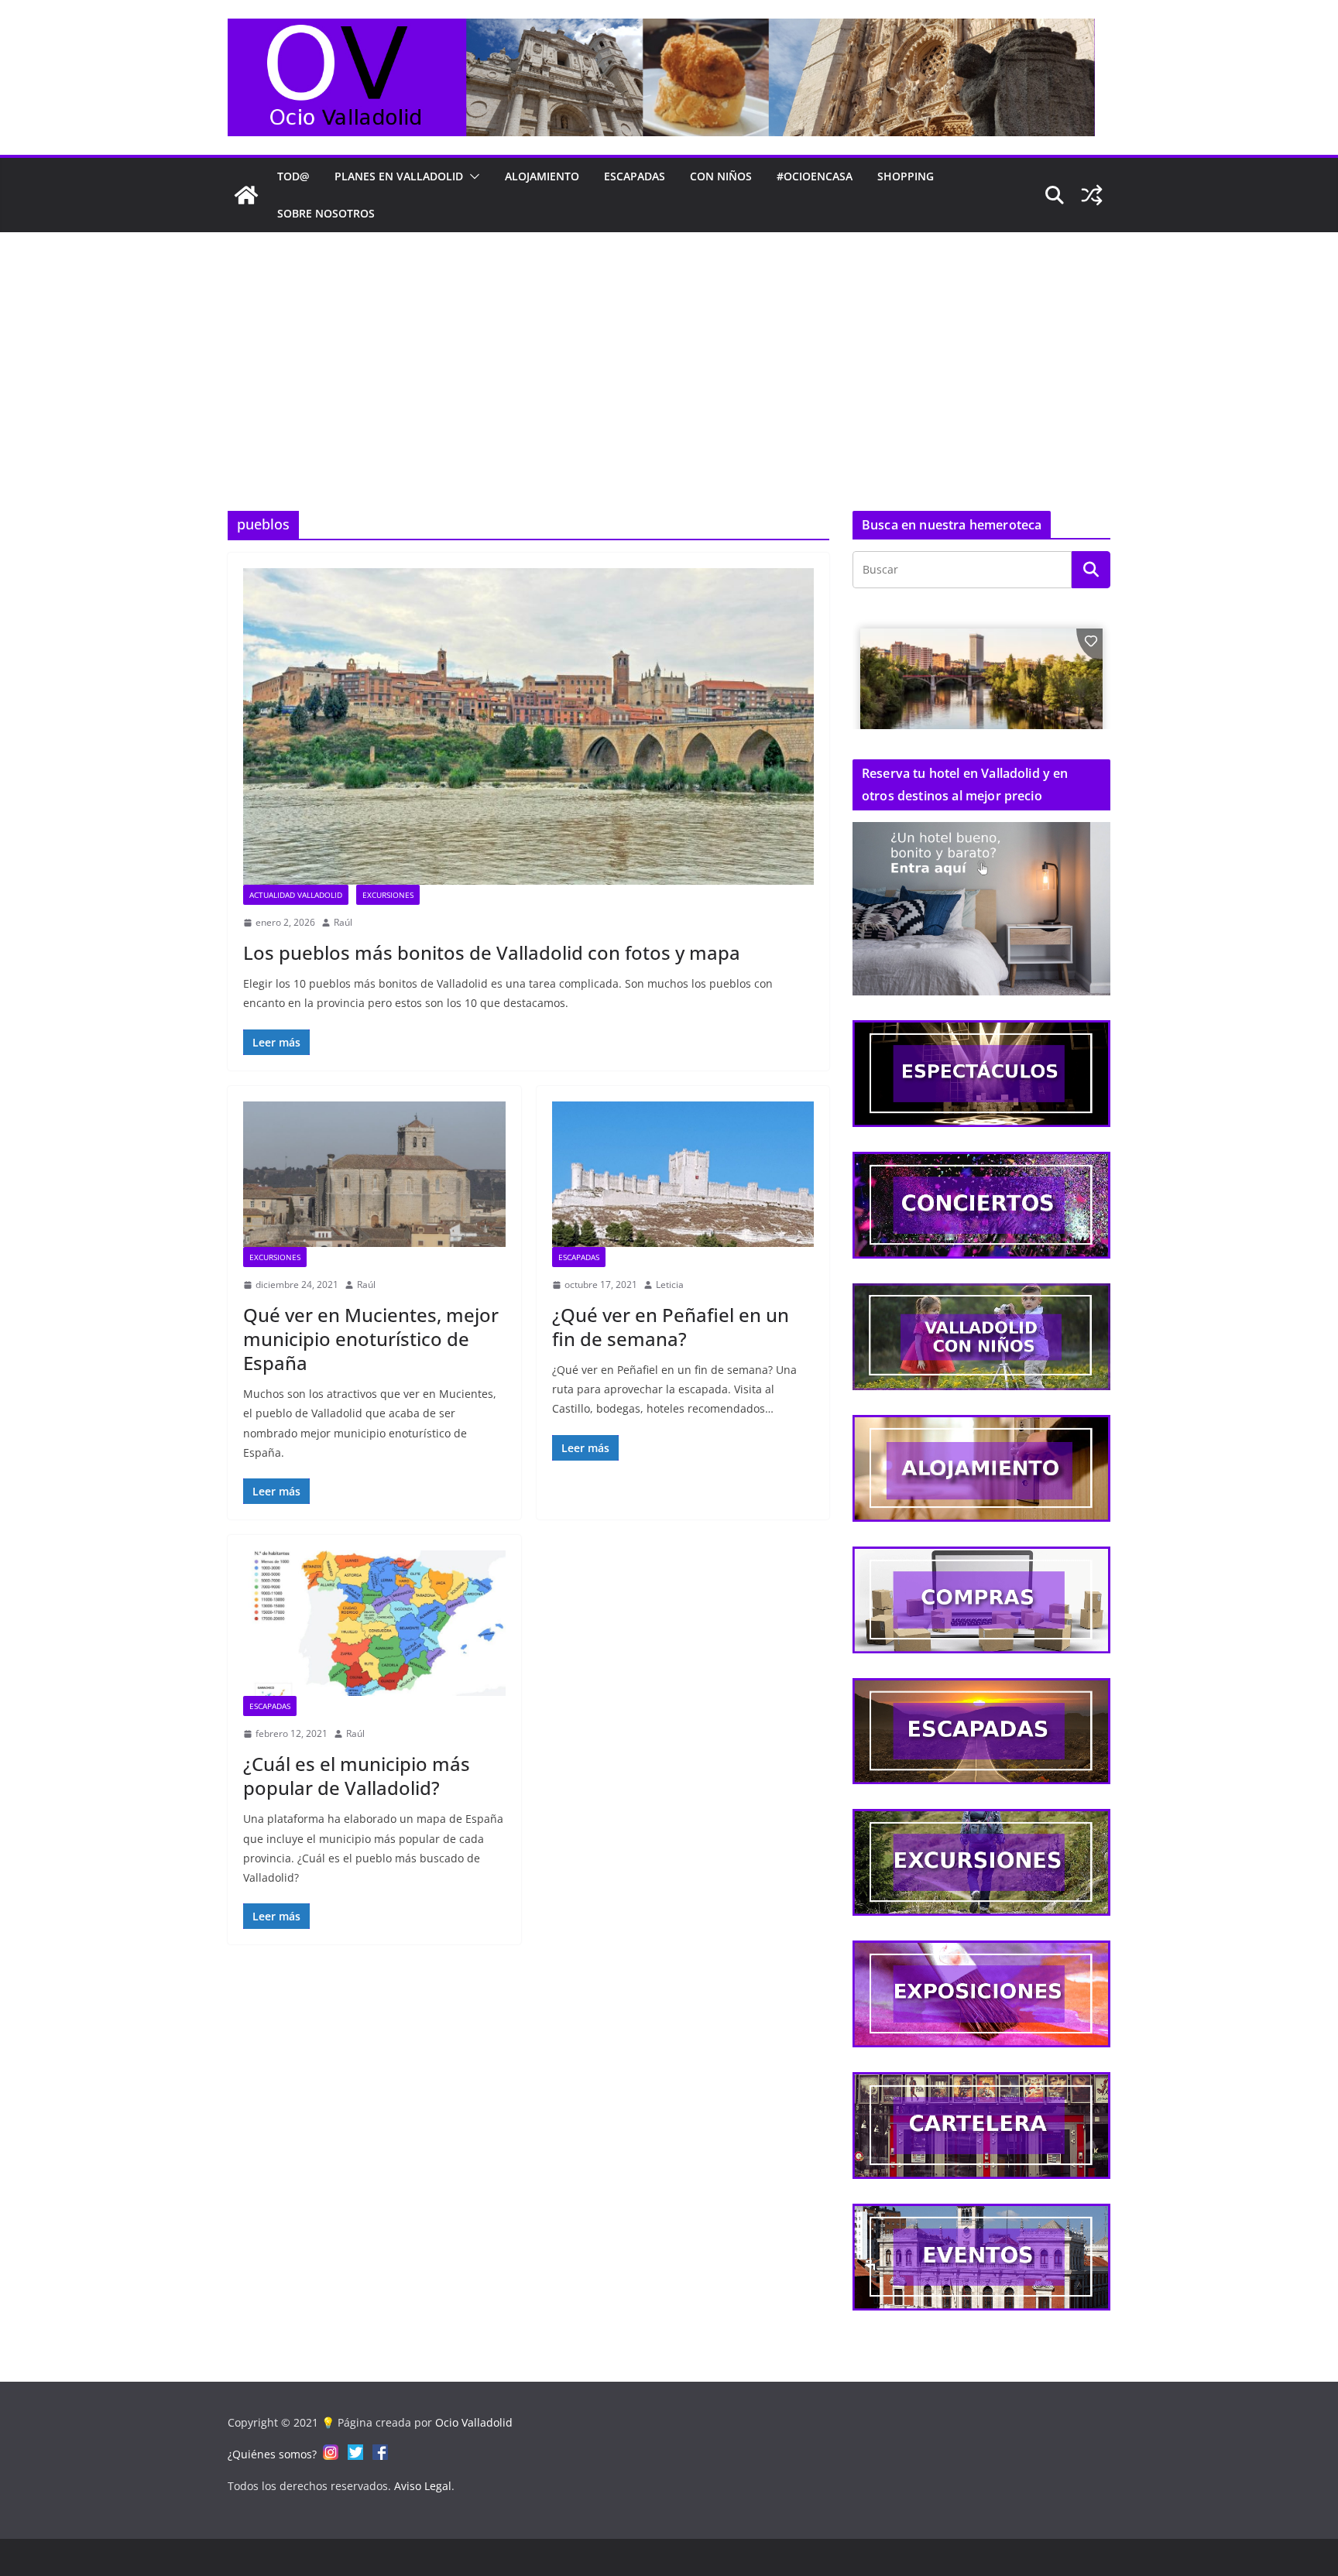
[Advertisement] (669, 348)
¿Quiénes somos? (272, 2454)
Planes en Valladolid (399, 176)
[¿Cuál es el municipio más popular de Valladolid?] (374, 1623)
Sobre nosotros (326, 213)
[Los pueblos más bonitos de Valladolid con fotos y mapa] (528, 727)
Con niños (721, 176)
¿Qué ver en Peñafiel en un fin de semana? (671, 1327)
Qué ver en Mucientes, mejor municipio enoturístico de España (371, 1339)
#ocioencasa (815, 176)
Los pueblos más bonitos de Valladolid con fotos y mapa (492, 952)
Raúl (343, 922)
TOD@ (293, 176)
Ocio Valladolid (474, 2422)
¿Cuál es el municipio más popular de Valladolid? (357, 1776)
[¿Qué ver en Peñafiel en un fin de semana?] (683, 1174)
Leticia (670, 1285)
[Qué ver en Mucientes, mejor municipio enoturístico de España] (374, 1174)
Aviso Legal (423, 2486)
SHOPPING (906, 176)
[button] (472, 176)
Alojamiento (542, 176)
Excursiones (388, 895)
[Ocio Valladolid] (246, 195)
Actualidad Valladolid (296, 895)
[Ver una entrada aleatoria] (1092, 195)
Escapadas (635, 176)
